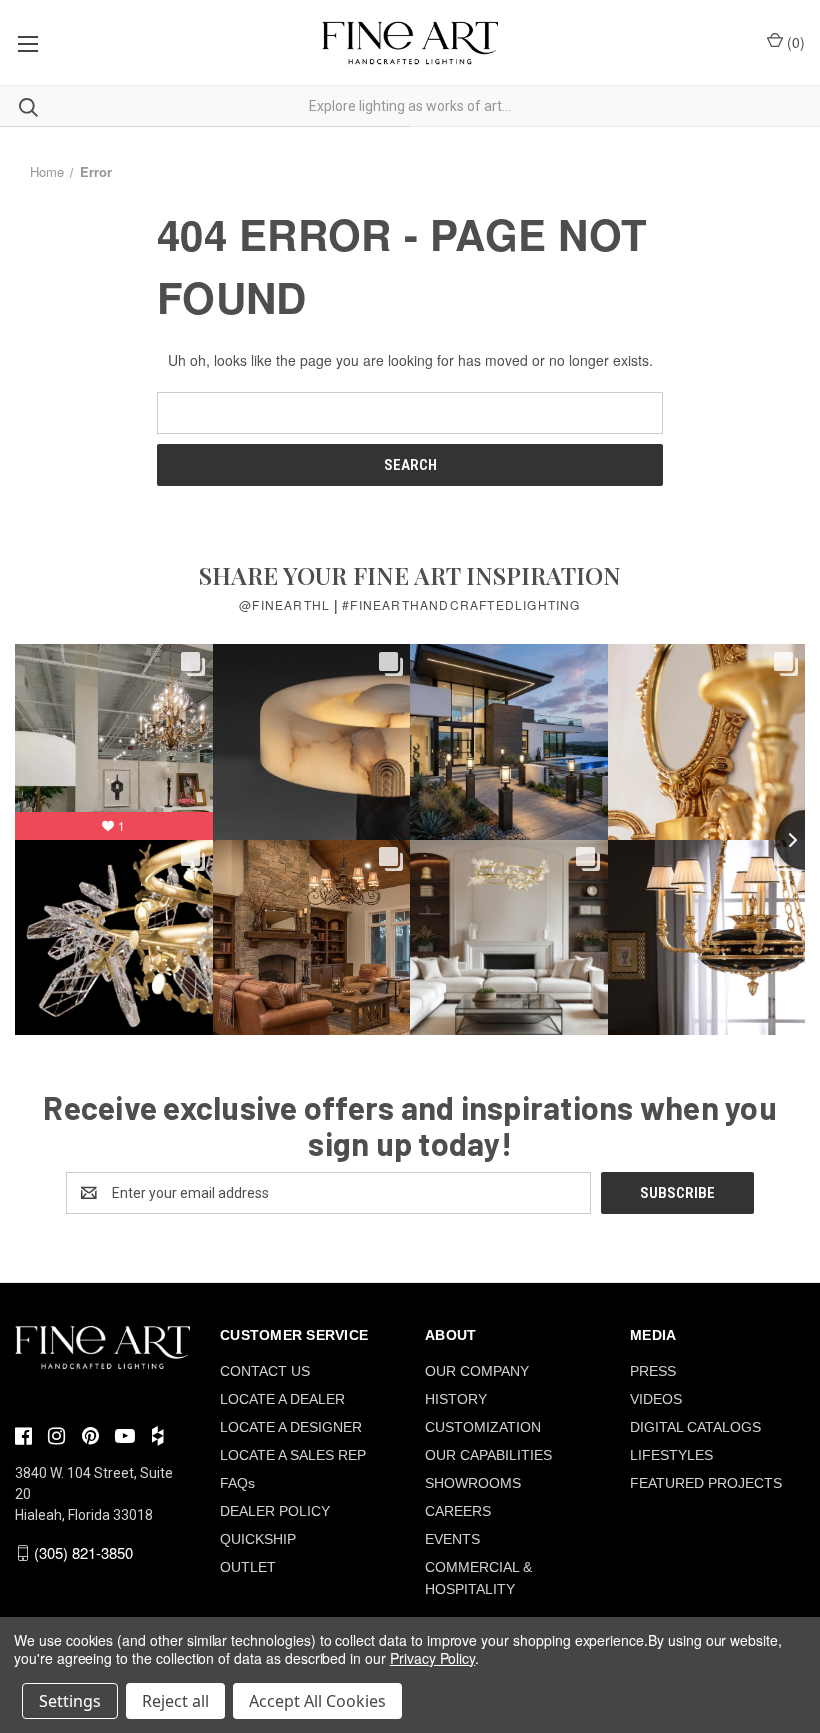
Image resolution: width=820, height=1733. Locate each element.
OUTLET (248, 1567)
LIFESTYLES (671, 1455)
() (794, 42)
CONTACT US (265, 1371)
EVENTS (452, 1539)
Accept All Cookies (317, 1701)
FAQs (237, 1483)
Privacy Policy (432, 1658)
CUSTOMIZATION (483, 1427)
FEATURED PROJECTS (706, 1483)
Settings (70, 1701)
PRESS (653, 1371)
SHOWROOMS (473, 1483)
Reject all (175, 1701)
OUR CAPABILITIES (488, 1455)
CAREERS (458, 1511)
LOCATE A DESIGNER (291, 1427)
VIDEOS (656, 1399)
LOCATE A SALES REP (293, 1455)
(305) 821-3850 (83, 1552)
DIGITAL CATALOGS (695, 1427)
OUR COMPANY (477, 1371)
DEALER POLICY (275, 1511)
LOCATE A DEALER (282, 1399)
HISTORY (456, 1399)
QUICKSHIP (258, 1539)
